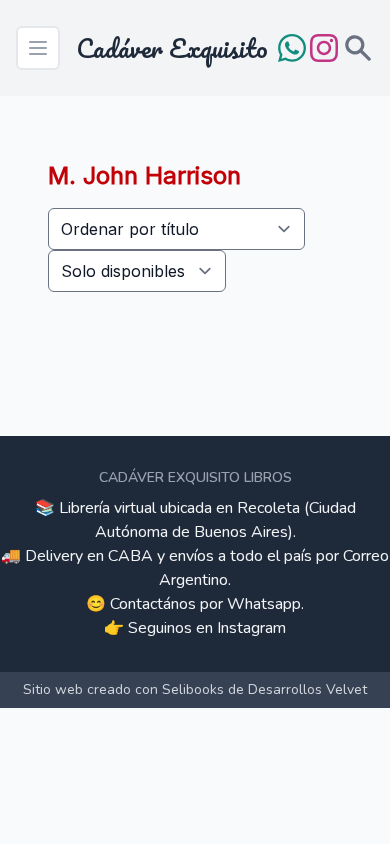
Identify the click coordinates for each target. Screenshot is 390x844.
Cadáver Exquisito (172, 48)
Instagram (251, 628)
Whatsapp (264, 604)
